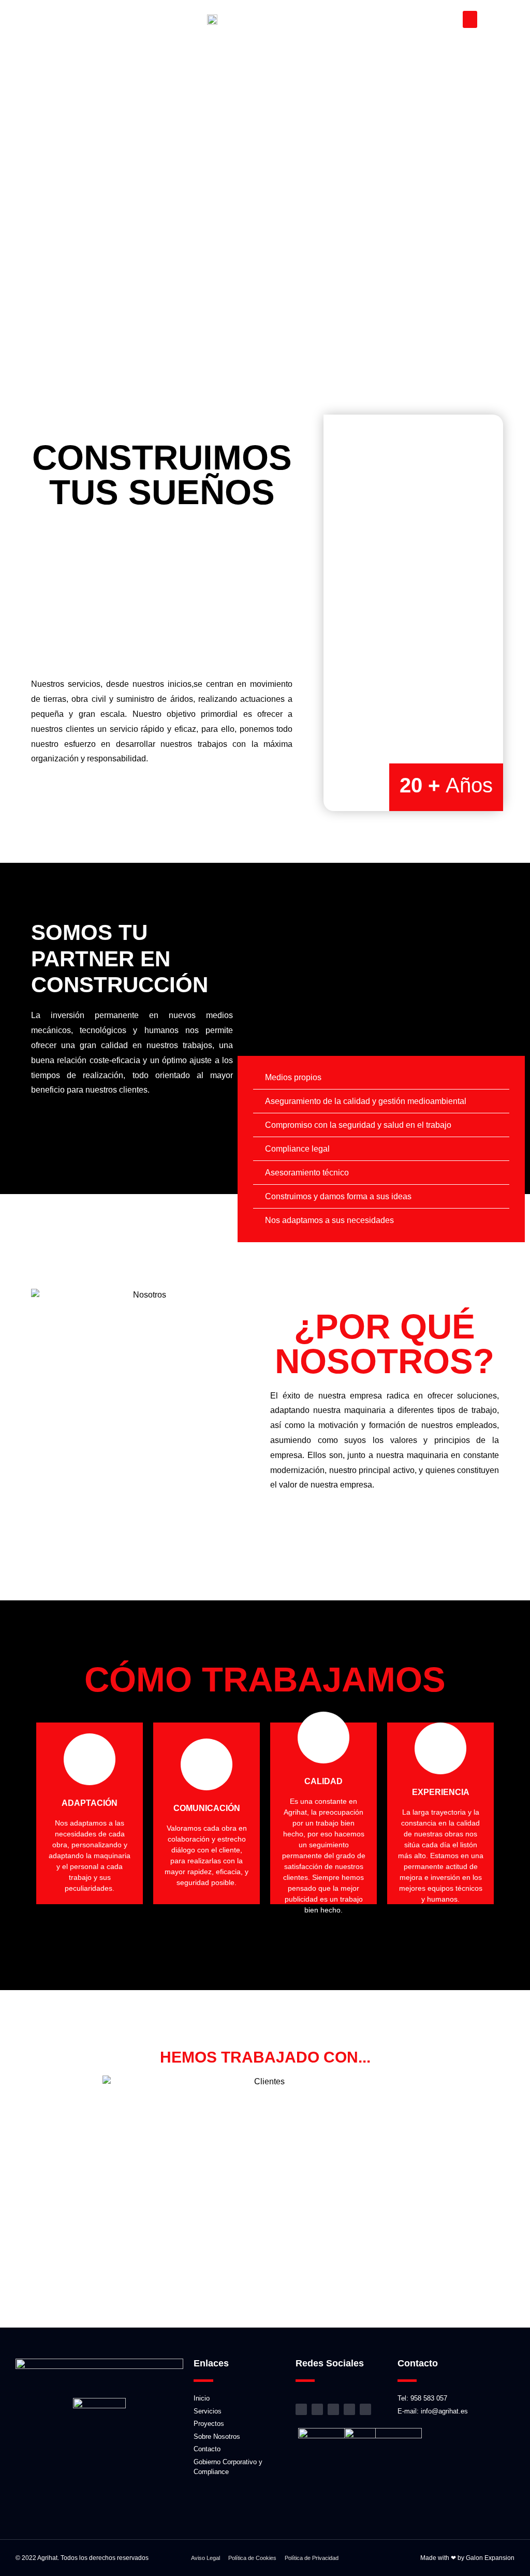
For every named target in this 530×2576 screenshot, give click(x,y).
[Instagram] (301, 2409)
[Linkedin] (333, 2409)
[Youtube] (349, 2409)
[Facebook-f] (317, 2409)
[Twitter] (365, 2409)
